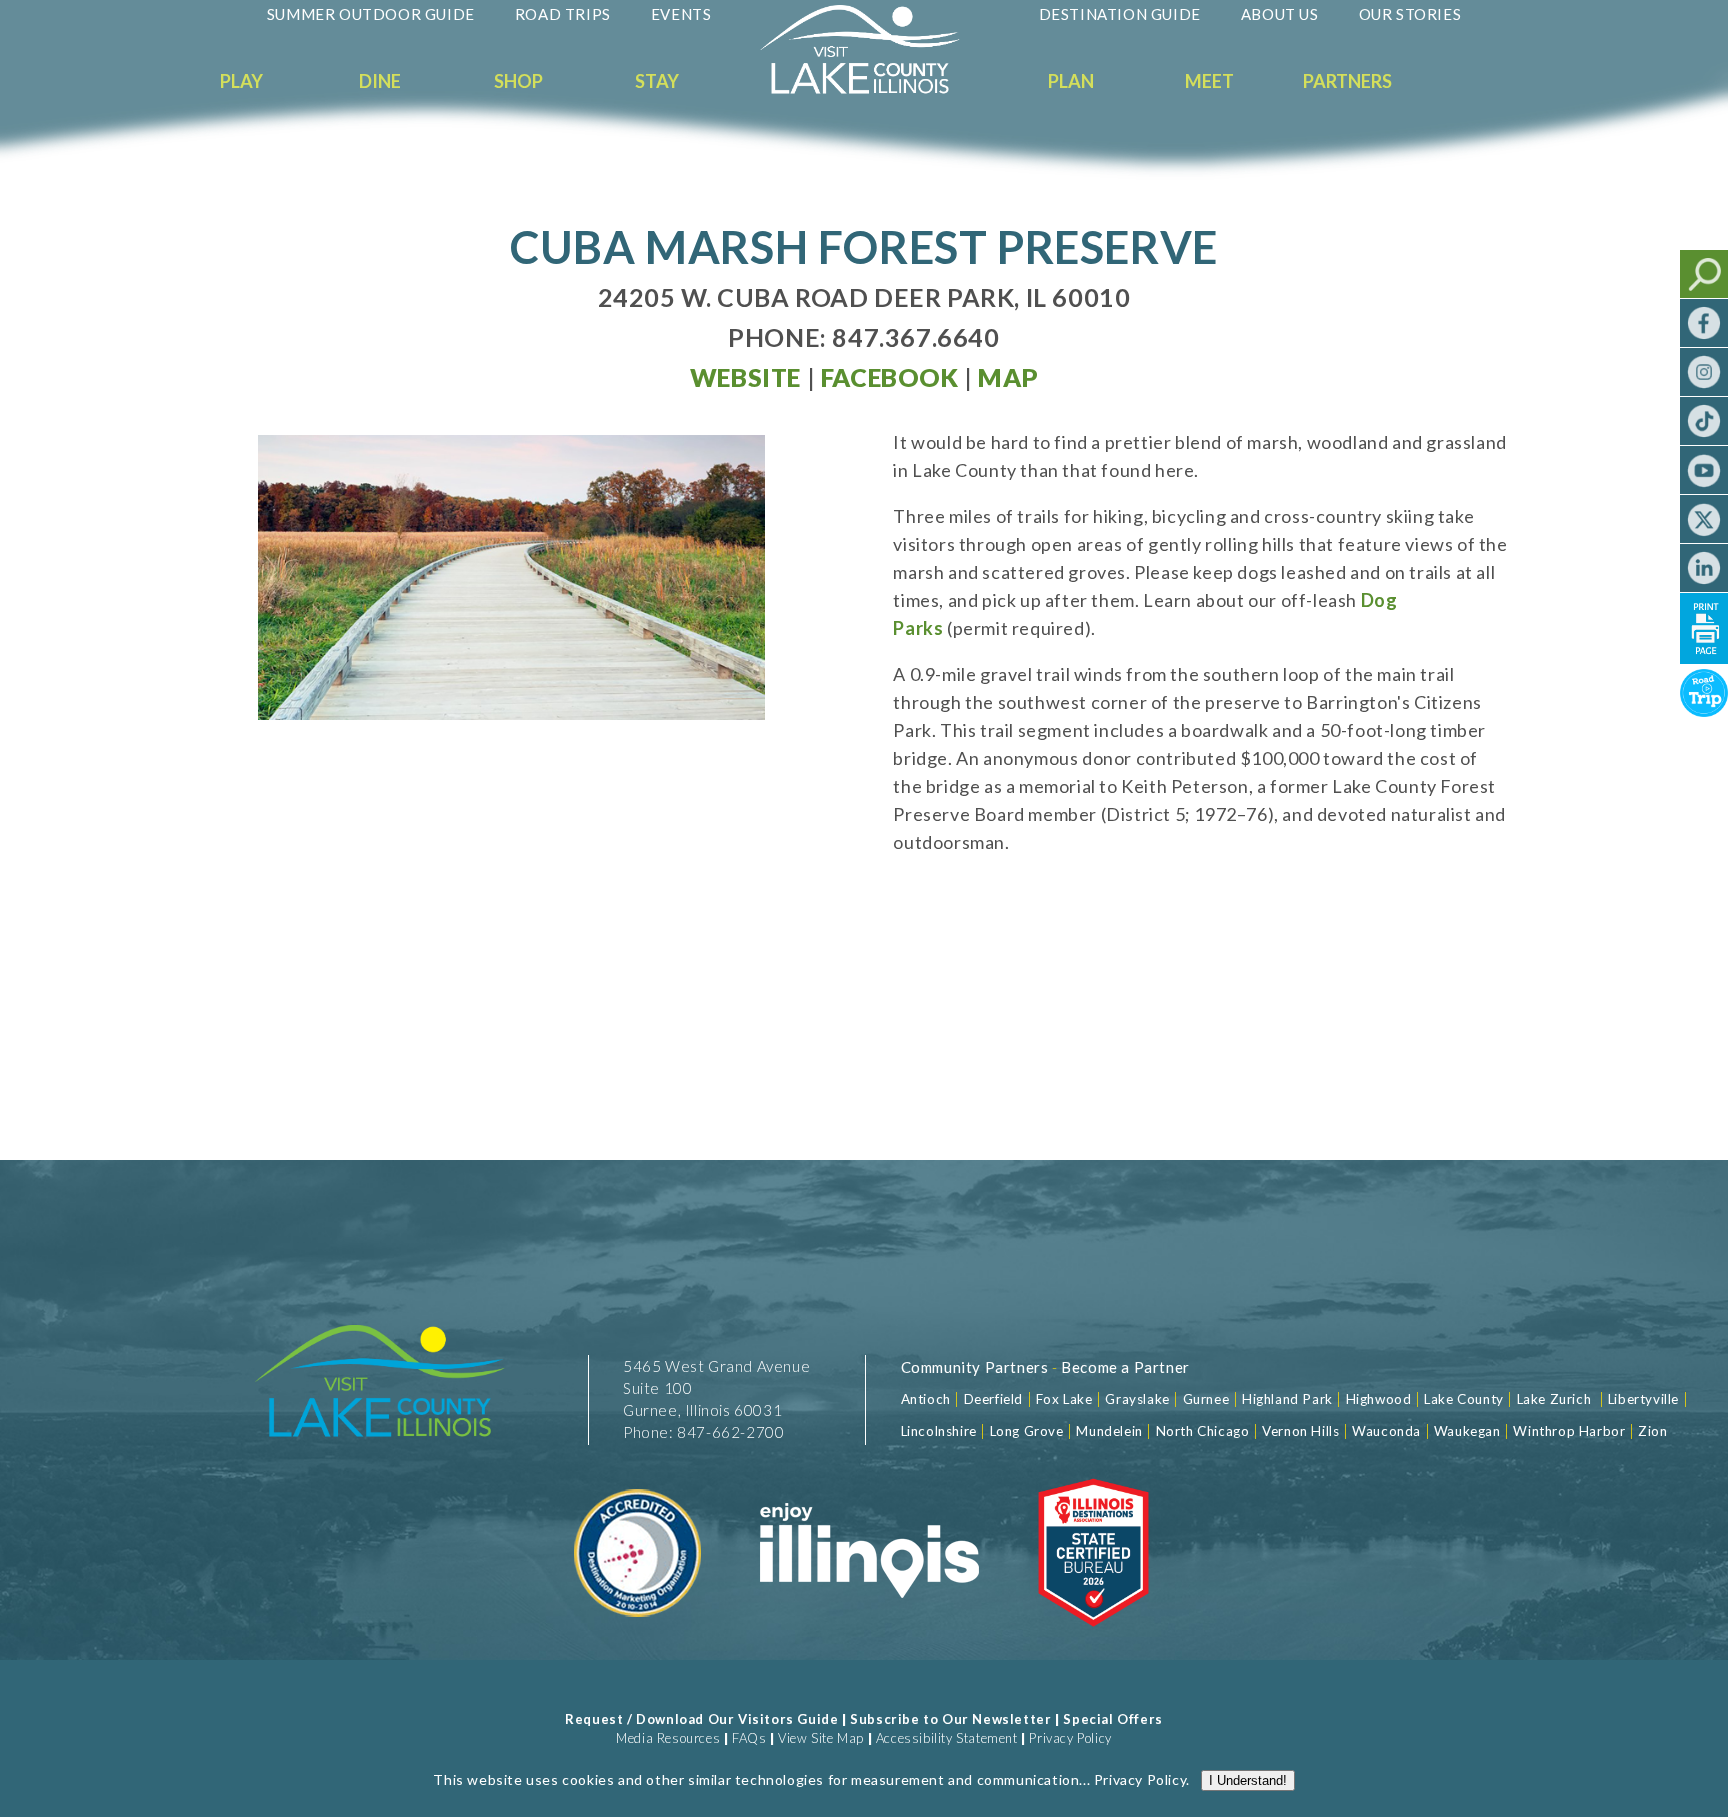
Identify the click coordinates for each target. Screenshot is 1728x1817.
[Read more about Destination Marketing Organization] (639, 1639)
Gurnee (1206, 1399)
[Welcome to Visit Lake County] (875, 89)
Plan (1071, 81)
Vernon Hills (1300, 1431)
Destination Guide (1120, 14)
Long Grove (1027, 1431)
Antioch (926, 1399)
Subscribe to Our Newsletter (950, 1719)
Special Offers (1112, 1719)
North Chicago (1203, 1431)
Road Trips (563, 14)
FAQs (749, 1738)
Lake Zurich (1554, 1399)
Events (681, 14)
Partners (1347, 81)
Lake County (1462, 1399)
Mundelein (1109, 1431)
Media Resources (668, 1738)
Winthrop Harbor (1569, 1431)
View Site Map (821, 1738)
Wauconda (1386, 1431)
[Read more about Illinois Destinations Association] (1093, 1639)
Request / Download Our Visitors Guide (701, 1719)
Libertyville (1643, 1399)
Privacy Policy (1070, 1738)
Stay (657, 81)
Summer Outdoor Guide (371, 14)
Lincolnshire (939, 1431)
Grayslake (1137, 1399)
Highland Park (1287, 1399)
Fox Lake (1064, 1399)
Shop (518, 81)
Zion (1652, 1431)
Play (241, 81)
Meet (1209, 81)
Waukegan (1467, 1431)
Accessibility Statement (947, 1738)
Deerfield (993, 1399)
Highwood (1379, 1399)
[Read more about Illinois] (869, 1639)
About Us (1280, 14)
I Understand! (1248, 1780)
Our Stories (1410, 14)
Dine (380, 81)
